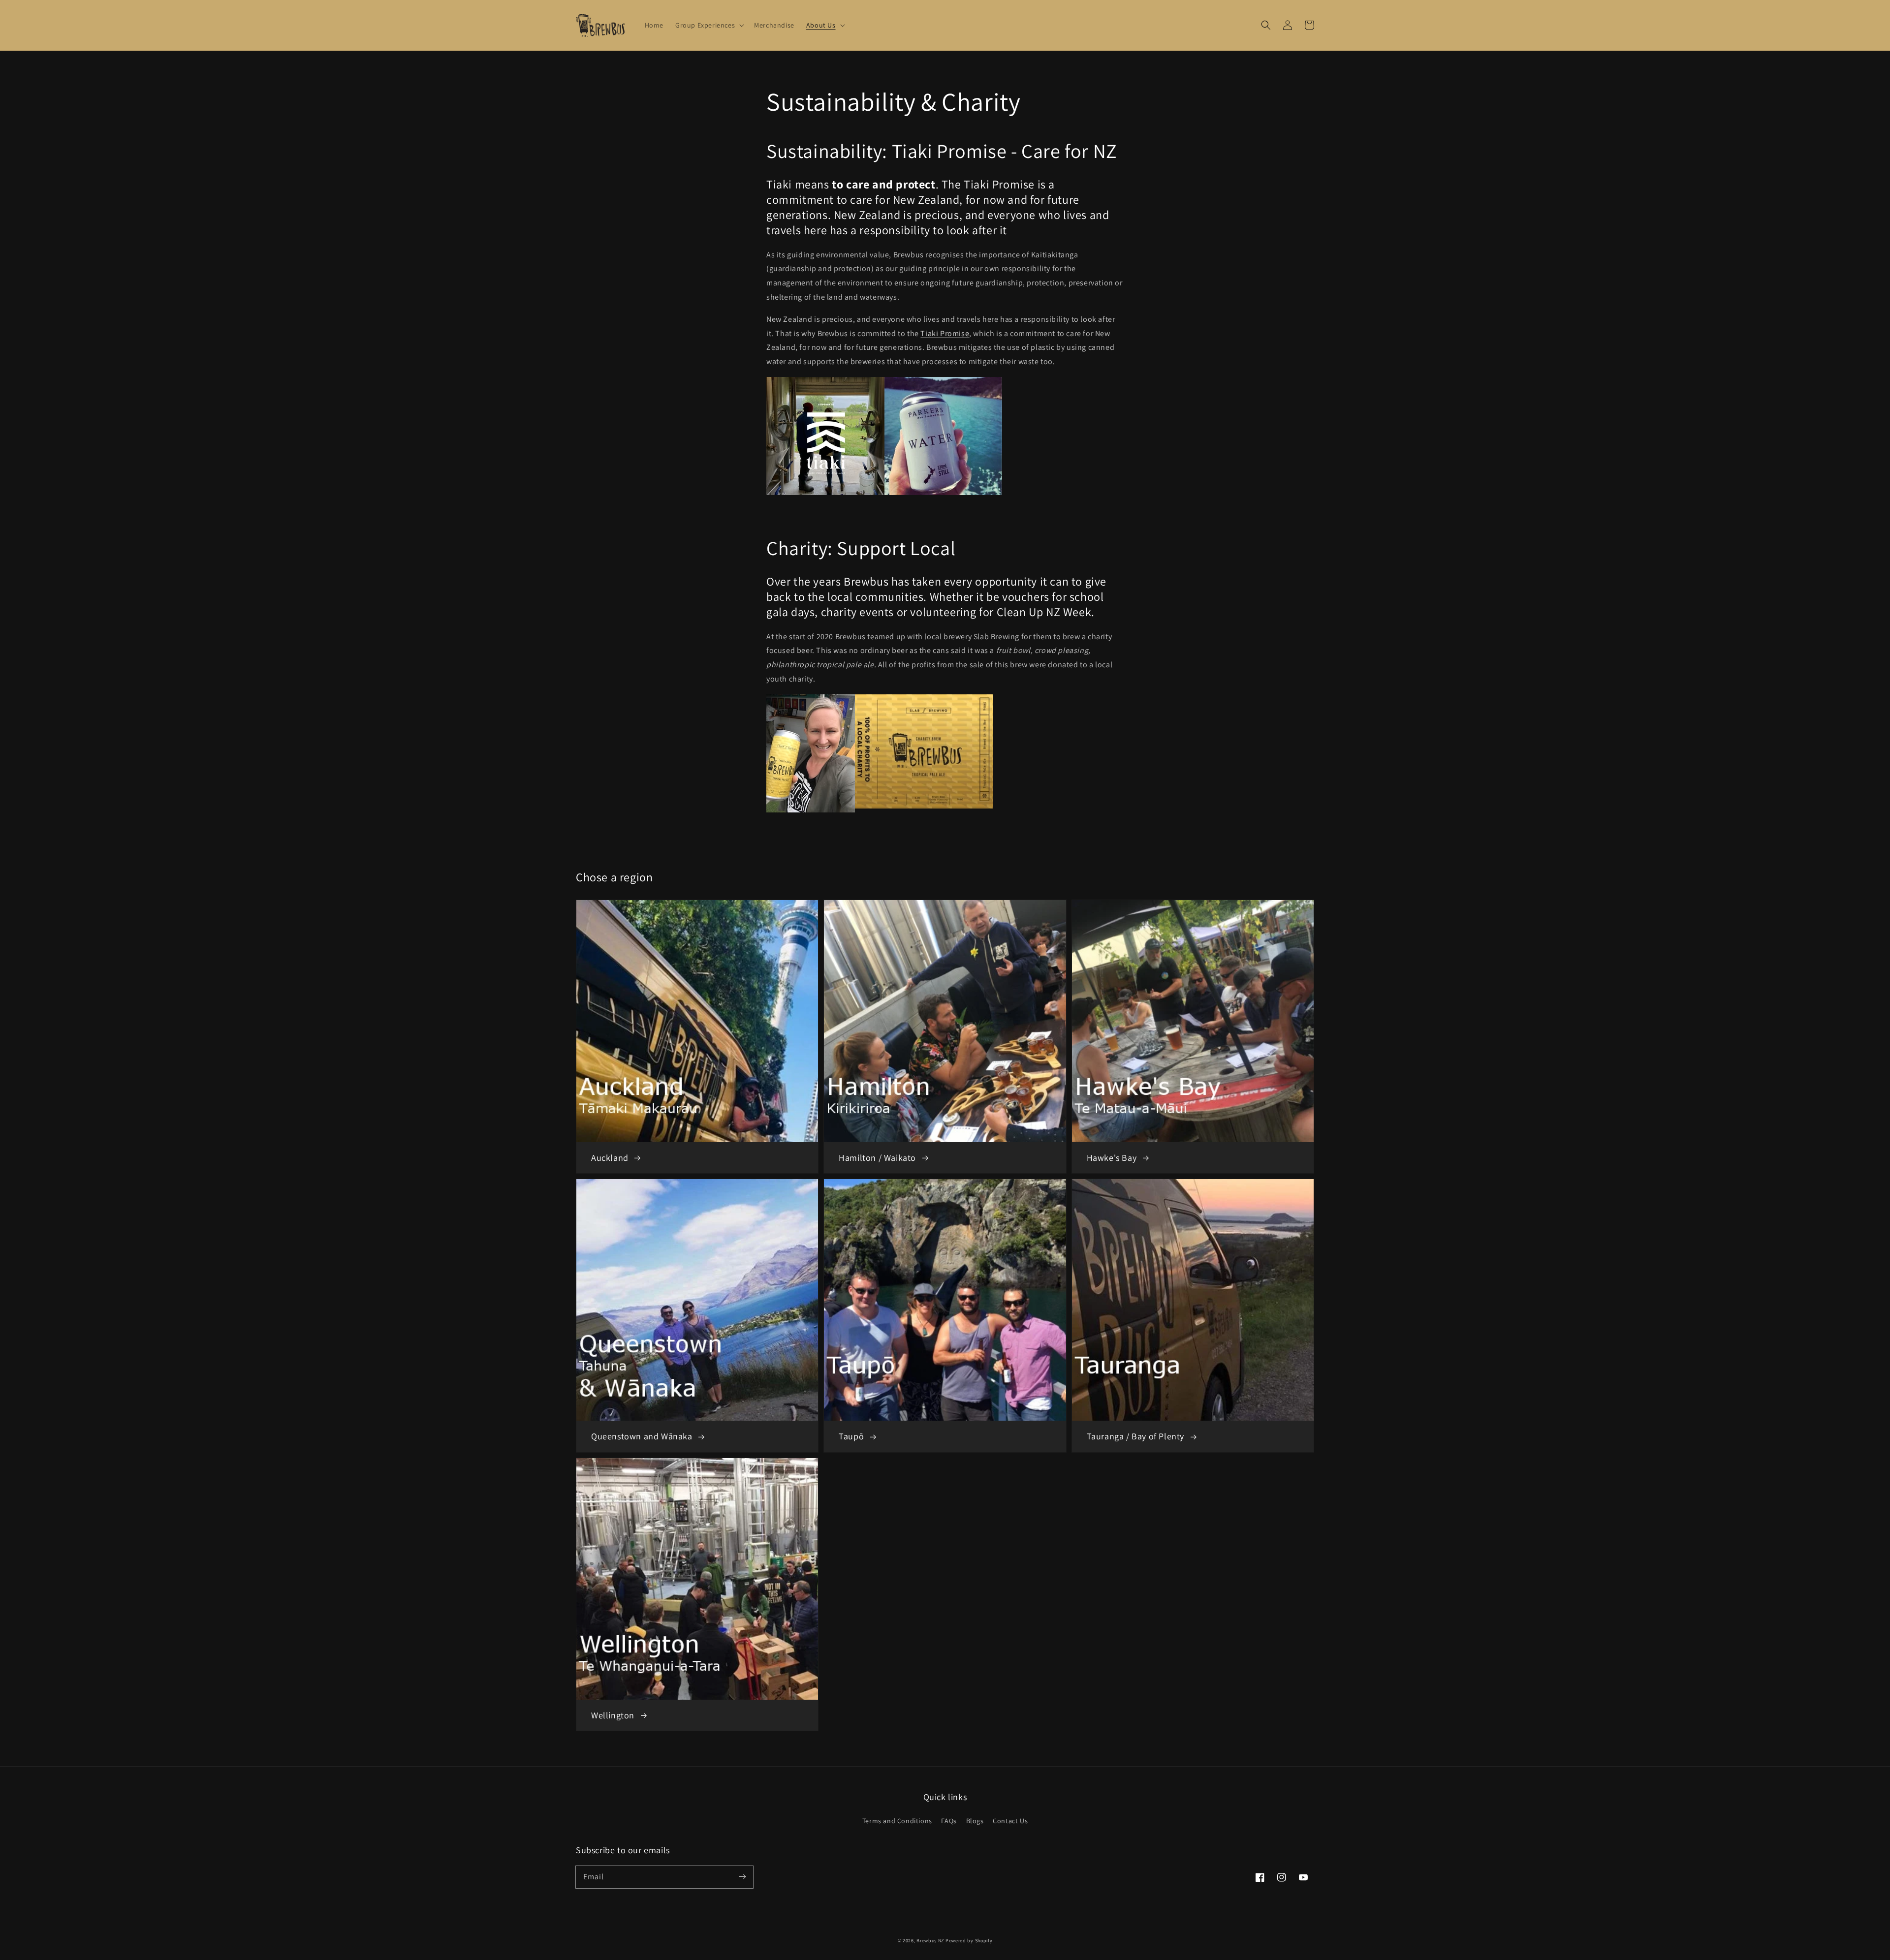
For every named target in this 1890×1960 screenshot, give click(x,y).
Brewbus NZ (930, 1941)
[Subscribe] (742, 1877)
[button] (1266, 25)
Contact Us (1010, 1821)
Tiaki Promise (945, 333)
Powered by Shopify (969, 1941)
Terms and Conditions (897, 1821)
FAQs (949, 1821)
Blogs (975, 1821)
